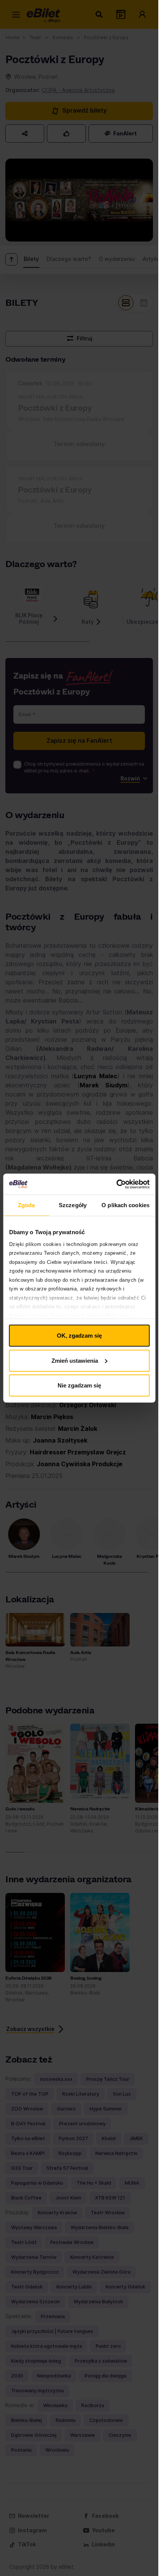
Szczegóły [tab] (73, 1205)
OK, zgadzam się (79, 1336)
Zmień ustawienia (75, 1360)
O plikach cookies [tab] (125, 1205)
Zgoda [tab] (27, 1205)
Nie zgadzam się (79, 1385)
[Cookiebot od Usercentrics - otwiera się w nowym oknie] (116, 1184)
